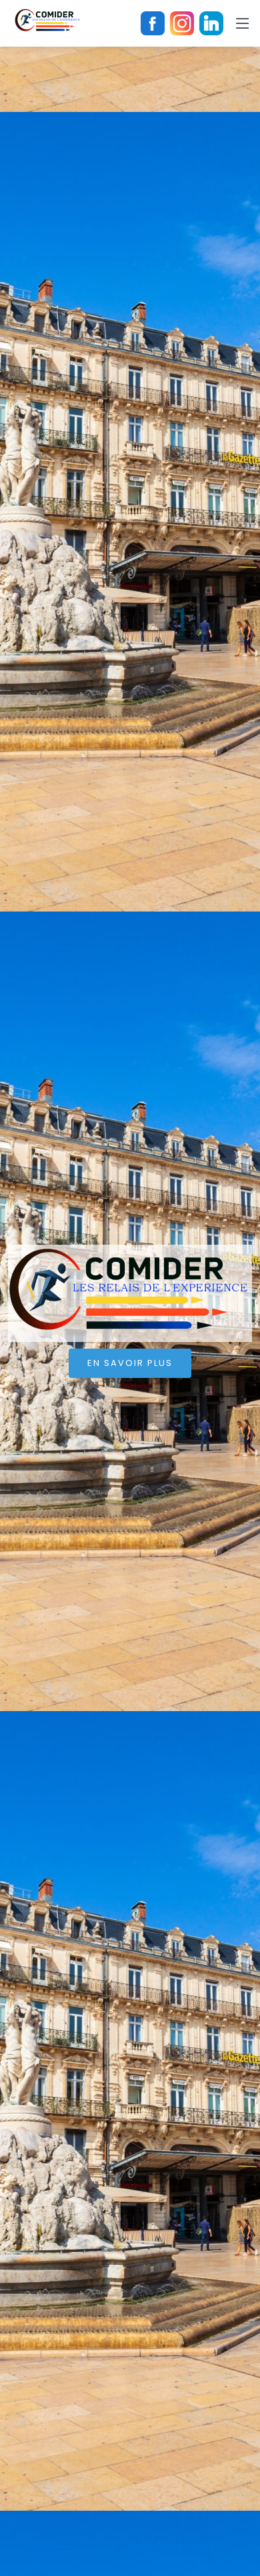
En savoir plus (130, 1363)
